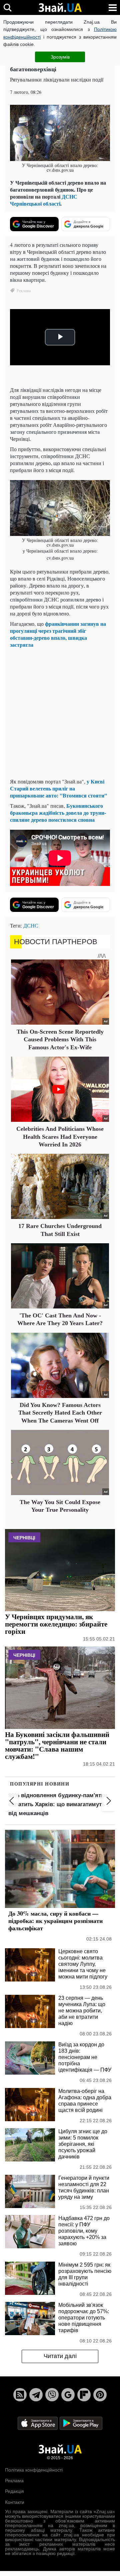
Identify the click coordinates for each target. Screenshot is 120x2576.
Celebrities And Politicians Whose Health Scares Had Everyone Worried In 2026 (60, 1137)
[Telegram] (36, 2395)
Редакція (14, 2491)
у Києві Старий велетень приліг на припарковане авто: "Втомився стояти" (59, 788)
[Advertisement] (60, 713)
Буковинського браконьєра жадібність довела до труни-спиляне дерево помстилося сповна (58, 813)
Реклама (14, 2481)
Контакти (15, 2502)
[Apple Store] (38, 2423)
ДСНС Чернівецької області (44, 200)
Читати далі (60, 2356)
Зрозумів (60, 57)
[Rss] (20, 2395)
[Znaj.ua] (60, 8)
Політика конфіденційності (34, 2470)
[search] (7, 7)
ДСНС (31, 925)
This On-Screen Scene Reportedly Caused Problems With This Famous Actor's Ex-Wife (60, 1039)
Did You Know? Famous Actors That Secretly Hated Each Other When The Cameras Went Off (60, 1413)
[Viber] (52, 2395)
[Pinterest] (100, 2395)
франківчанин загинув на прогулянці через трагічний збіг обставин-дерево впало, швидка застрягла (58, 634)
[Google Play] (81, 2423)
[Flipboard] (84, 2395)
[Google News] (68, 2395)
